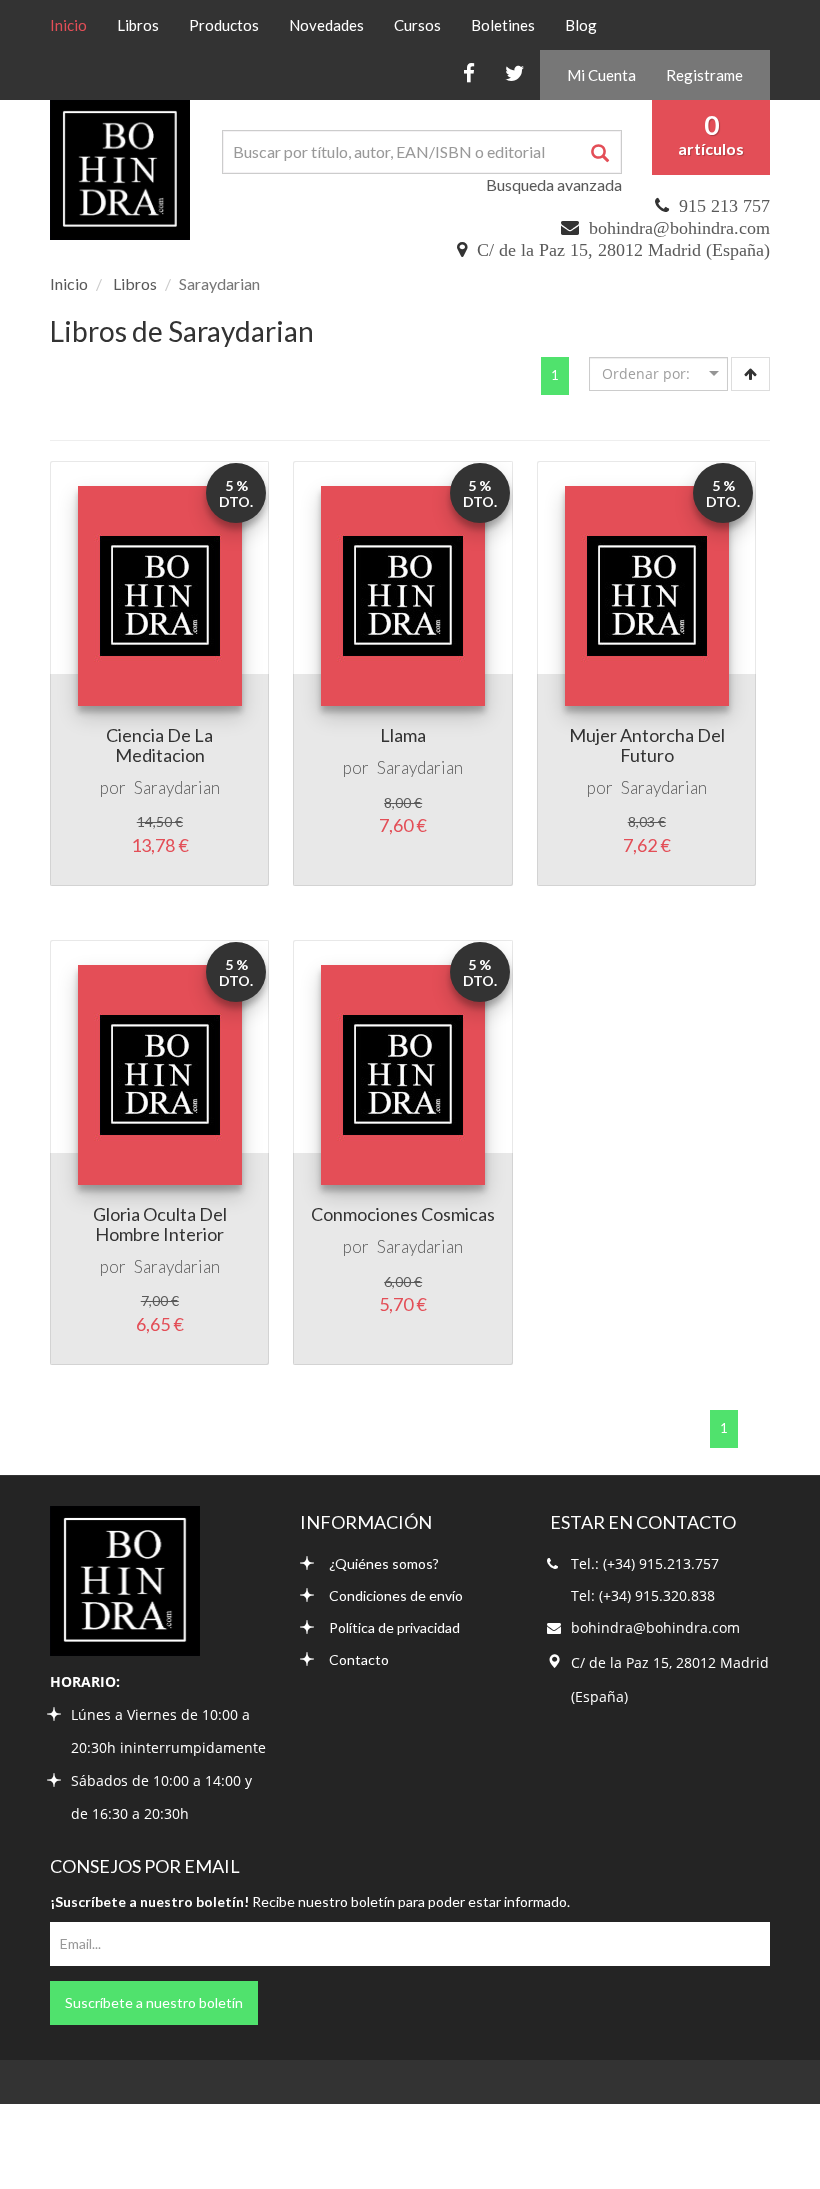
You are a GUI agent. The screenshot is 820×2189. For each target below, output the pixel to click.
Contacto (359, 1659)
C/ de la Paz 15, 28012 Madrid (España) (623, 250)
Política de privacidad (394, 1627)
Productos (224, 25)
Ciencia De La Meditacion (159, 745)
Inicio (76, 24)
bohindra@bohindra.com (679, 228)
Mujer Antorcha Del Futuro (647, 745)
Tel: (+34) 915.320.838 (643, 1595)
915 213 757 (724, 206)
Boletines (503, 25)
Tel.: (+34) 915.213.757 (645, 1563)
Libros (138, 25)
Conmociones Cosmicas (403, 1214)
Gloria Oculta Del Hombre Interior (160, 1224)
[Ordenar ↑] (750, 374)
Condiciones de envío (396, 1595)
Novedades (326, 25)
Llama (403, 735)
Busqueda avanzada (554, 184)
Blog (581, 25)
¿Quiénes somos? (384, 1563)
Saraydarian (177, 787)
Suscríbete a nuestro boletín (154, 2002)
